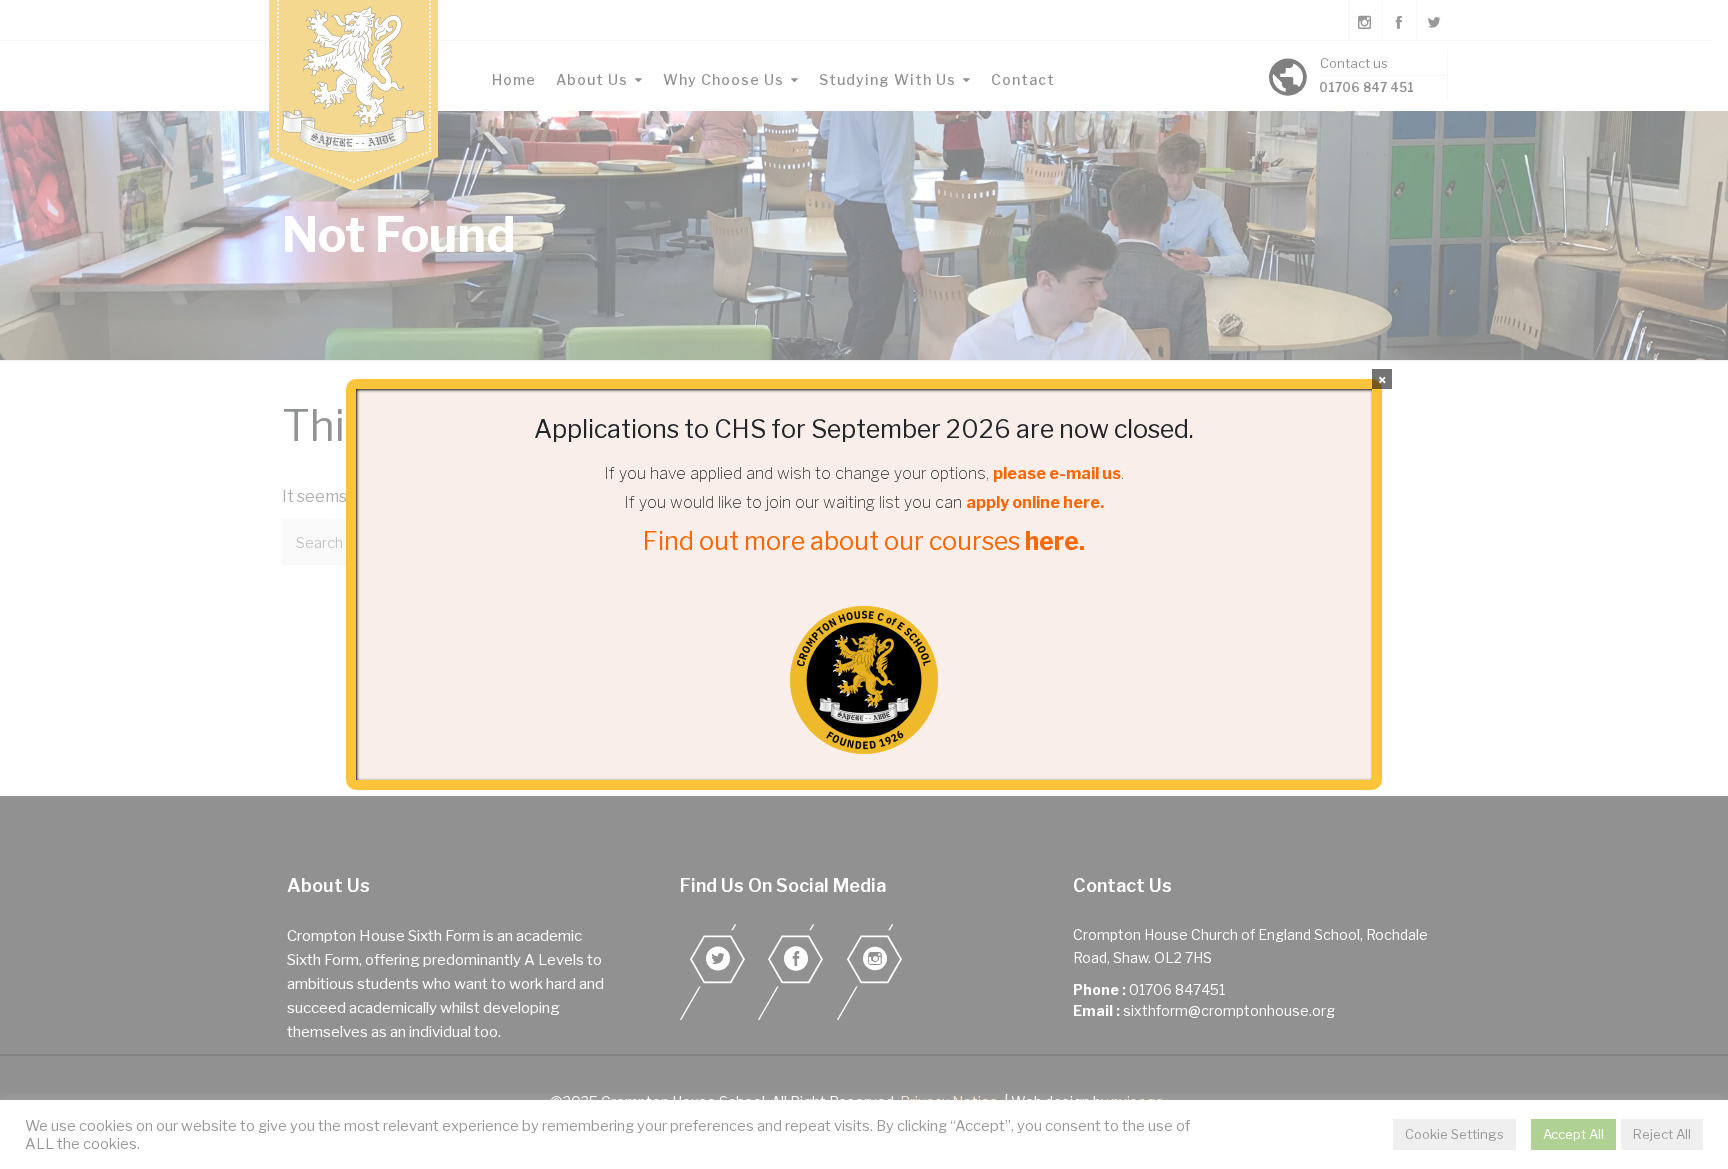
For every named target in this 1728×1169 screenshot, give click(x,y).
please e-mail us (1057, 473)
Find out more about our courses (864, 541)
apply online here (1033, 502)
